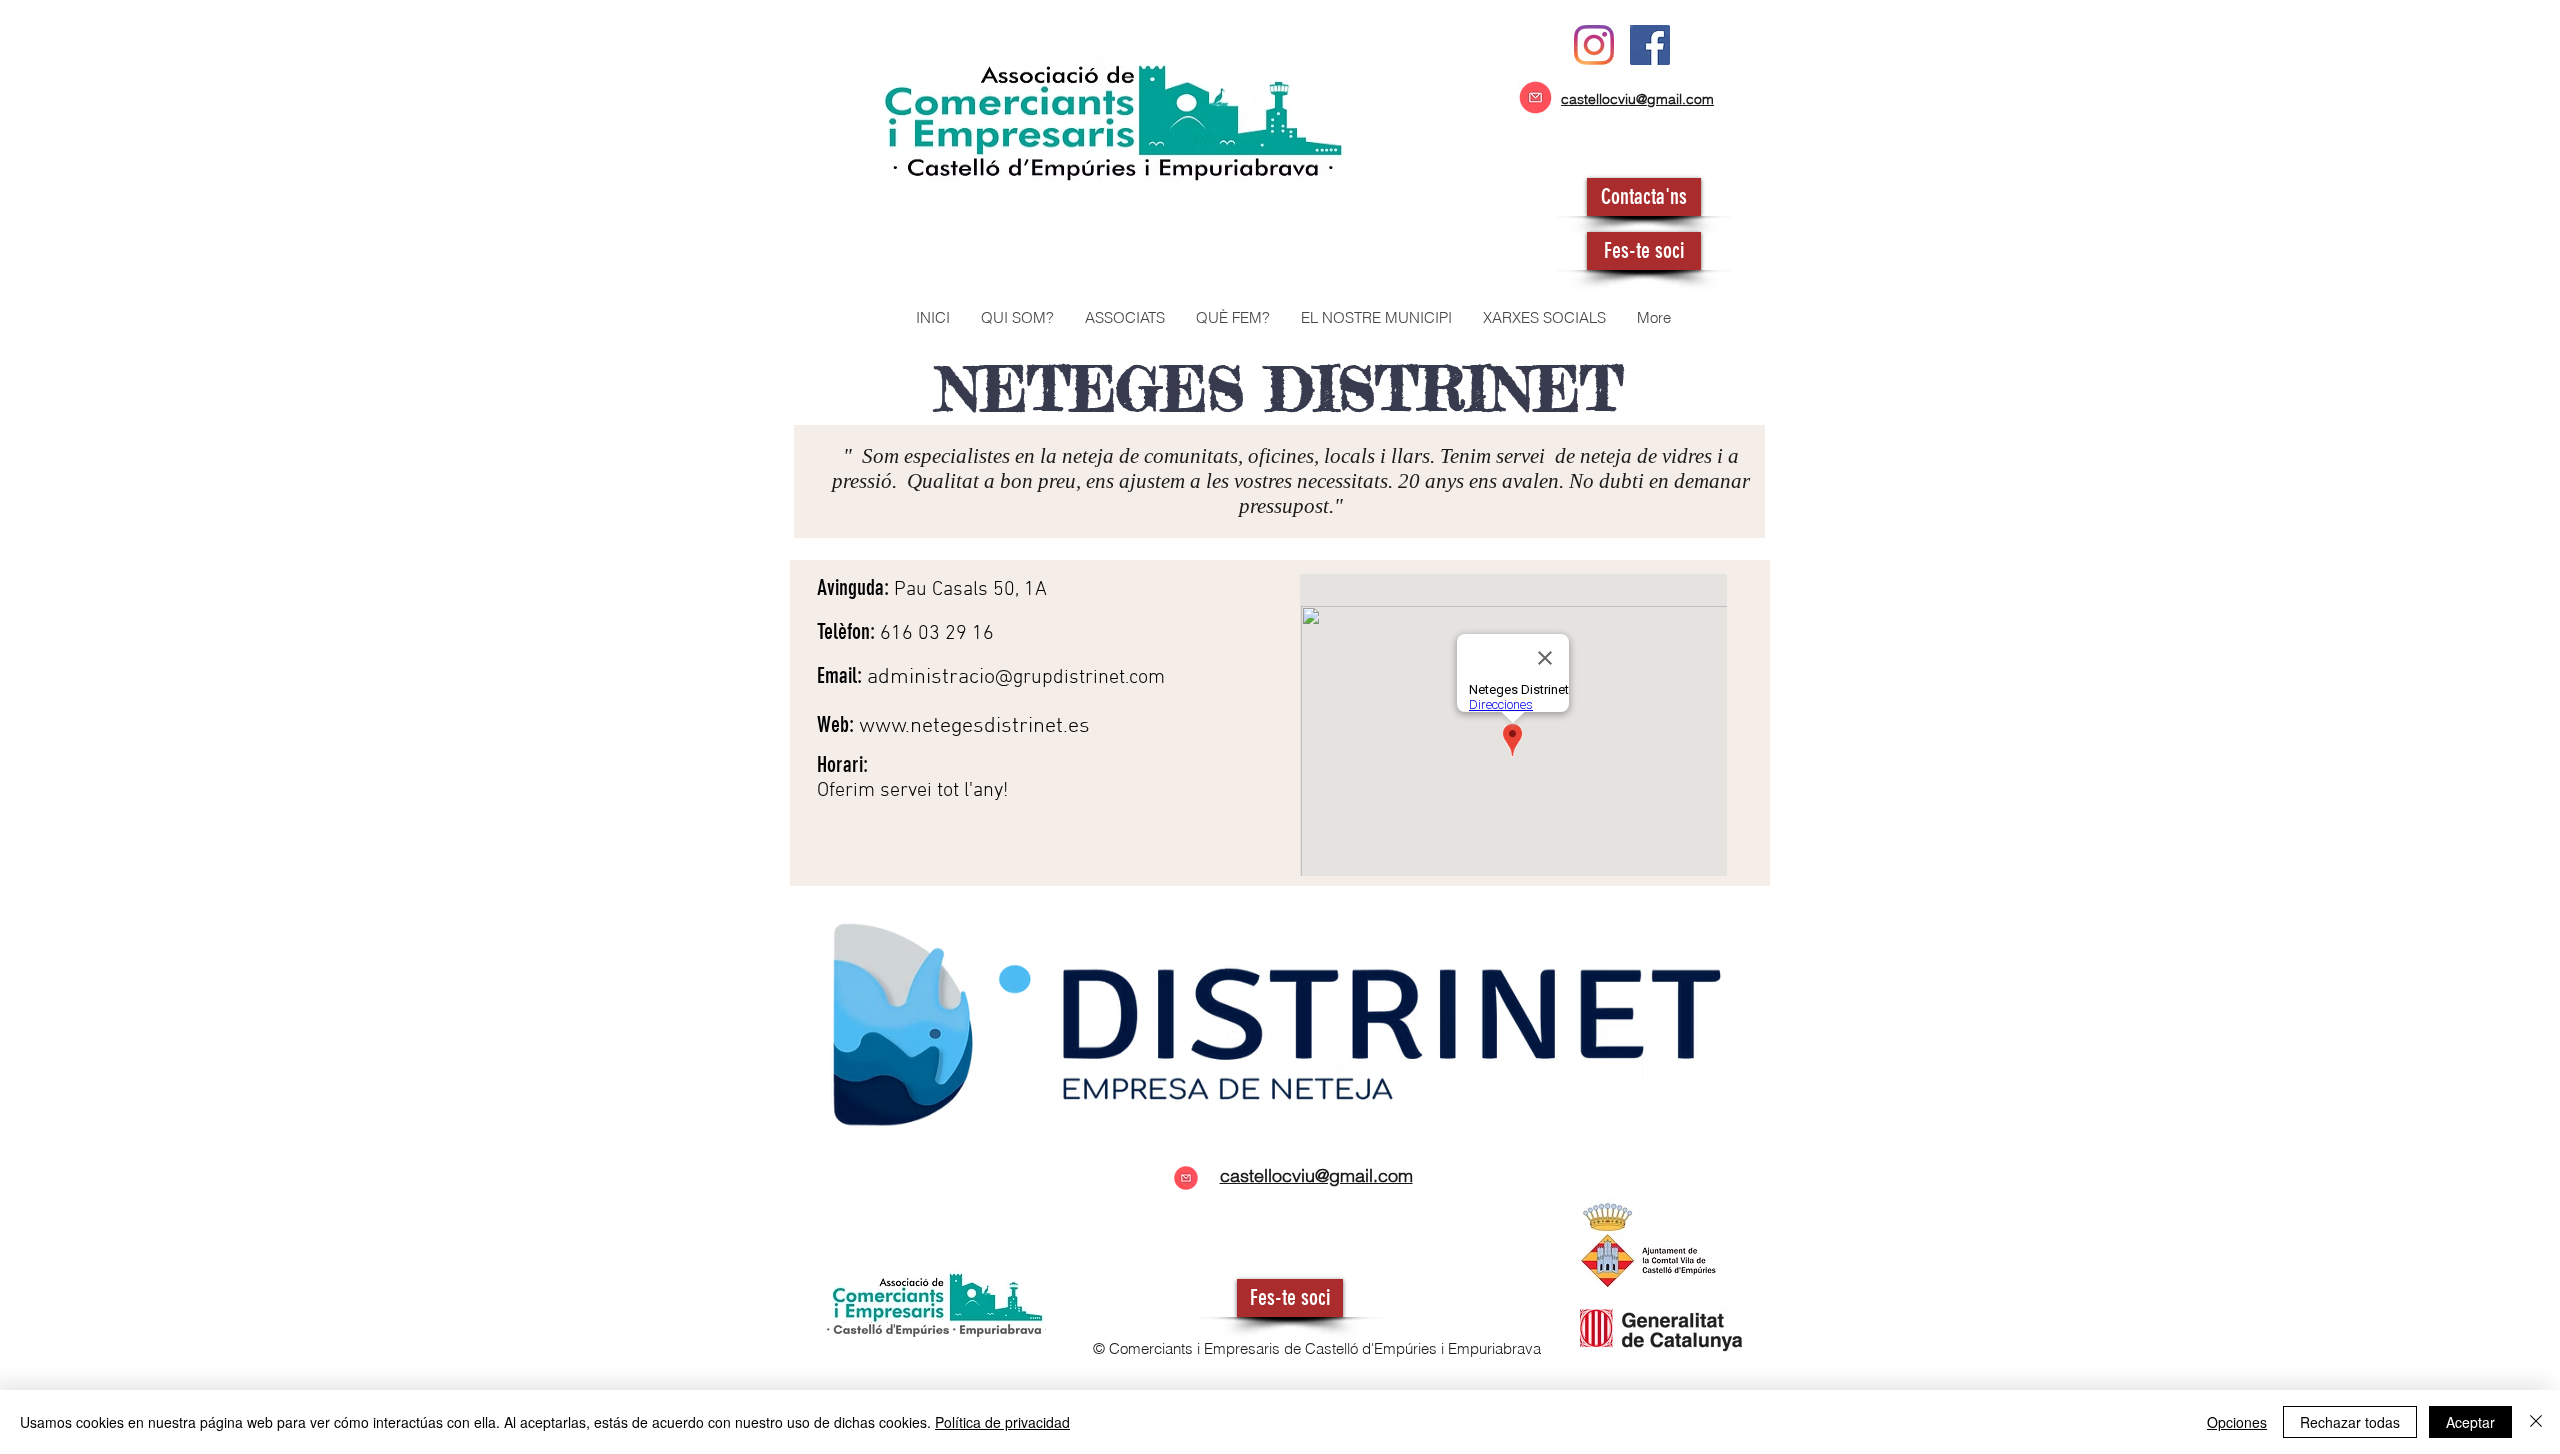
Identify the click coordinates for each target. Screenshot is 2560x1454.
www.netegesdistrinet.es (974, 726)
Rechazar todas (2350, 1422)
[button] (1124, 318)
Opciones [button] (2237, 1422)
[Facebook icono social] (1650, 45)
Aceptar (2470, 1422)
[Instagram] (1594, 45)
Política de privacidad (1002, 1422)
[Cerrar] (2536, 1422)
